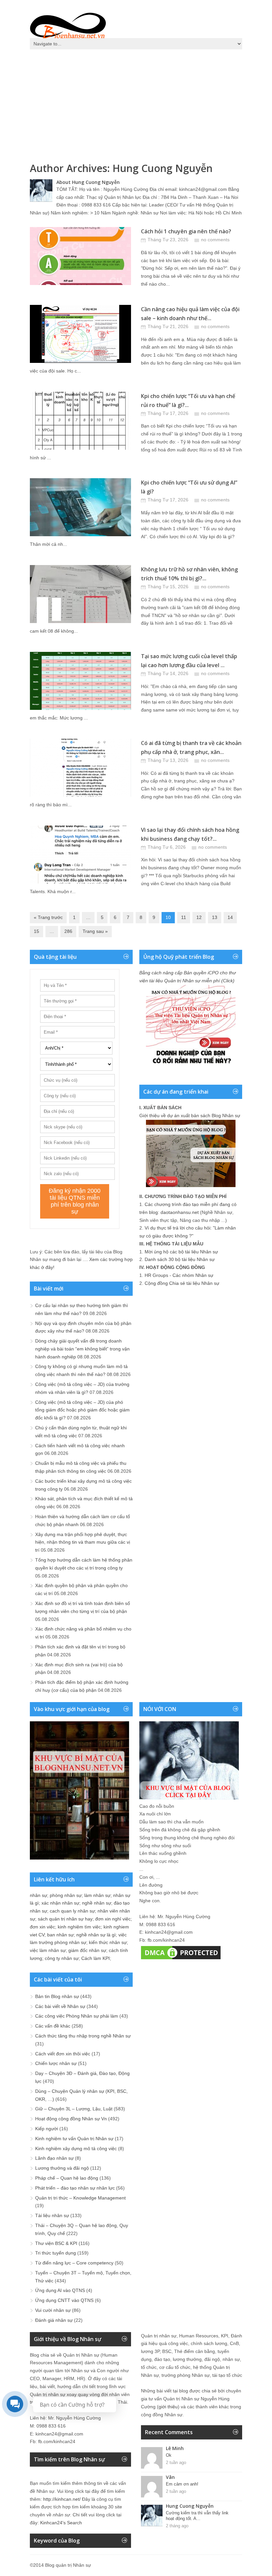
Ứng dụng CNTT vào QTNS (64, 2300)
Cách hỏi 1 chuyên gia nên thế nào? (186, 231)
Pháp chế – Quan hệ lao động (67, 2178)
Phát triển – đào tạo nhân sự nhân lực (75, 2188)
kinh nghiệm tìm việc (79, 1927)
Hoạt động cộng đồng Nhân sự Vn (71, 2119)
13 (215, 917)
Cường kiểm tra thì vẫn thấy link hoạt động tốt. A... (197, 2516)
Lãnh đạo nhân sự (54, 2158)
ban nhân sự (60, 1935)
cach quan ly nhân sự (72, 1911)
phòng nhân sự (66, 1895)
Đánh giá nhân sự (54, 2320)
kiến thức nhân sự (108, 1942)
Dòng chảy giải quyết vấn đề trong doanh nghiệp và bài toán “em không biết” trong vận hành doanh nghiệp (82, 1349)
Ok (169, 2455)
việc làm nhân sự (48, 1950)
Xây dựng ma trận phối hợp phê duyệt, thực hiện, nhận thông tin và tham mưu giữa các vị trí (83, 1542)
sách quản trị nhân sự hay (65, 1919)
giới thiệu (168, 2407)
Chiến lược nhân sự (56, 2063)
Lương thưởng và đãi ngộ (62, 2168)
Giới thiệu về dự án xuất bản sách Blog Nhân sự (190, 1116)
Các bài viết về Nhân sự (60, 2006)
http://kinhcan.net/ (62, 2499)
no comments (215, 240)
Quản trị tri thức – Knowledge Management (80, 2198)
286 (68, 931)
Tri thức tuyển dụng (56, 2253)
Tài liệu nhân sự (52, 2215)
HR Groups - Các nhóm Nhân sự (179, 1275)
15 (36, 931)
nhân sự (38, 1895)
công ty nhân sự (62, 1958)
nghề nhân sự (97, 1903)
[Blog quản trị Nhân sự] (68, 25)
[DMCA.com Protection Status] (181, 1959)
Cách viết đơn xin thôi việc (63, 2054)
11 (184, 917)
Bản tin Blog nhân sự (57, 1996)
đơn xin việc (42, 1927)
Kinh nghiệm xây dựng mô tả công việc (76, 2148)
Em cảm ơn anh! (182, 2484)
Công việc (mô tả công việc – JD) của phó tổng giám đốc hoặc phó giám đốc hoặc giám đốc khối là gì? (82, 1410)
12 (199, 917)
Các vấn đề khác (53, 2026)
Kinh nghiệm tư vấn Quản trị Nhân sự (74, 2139)
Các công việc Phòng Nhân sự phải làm (77, 2016)
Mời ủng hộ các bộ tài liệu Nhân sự (181, 1252)
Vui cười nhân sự (53, 2310)
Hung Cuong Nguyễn (163, 168)
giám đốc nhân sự (87, 1950)
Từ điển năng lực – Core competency (74, 2263)
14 (230, 917)
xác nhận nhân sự (60, 1903)
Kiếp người (47, 2129)
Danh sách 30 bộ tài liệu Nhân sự (180, 1259)
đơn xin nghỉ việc (113, 1919)
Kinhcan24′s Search (61, 2523)
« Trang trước (48, 917)
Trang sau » (95, 931)
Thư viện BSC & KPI (56, 2243)
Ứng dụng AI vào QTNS (60, 2290)
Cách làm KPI (96, 1958)
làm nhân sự (97, 1895)
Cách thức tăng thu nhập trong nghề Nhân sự (83, 2036)
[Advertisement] (136, 103)
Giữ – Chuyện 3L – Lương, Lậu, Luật (74, 2109)
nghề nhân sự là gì (96, 1935)
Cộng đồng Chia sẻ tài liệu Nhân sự (182, 1283)
